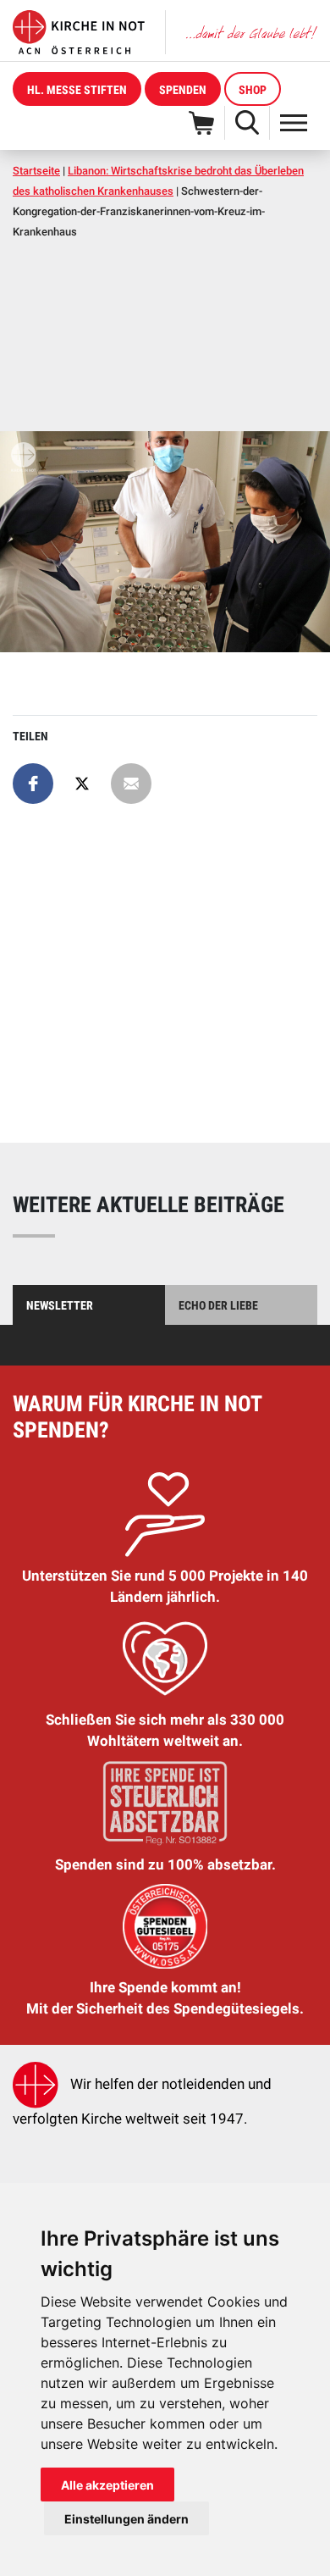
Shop (253, 90)
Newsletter (60, 1305)
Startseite (36, 171)
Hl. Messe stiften (77, 90)
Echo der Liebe (218, 1305)
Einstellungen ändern (126, 2519)
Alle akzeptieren (107, 2485)
